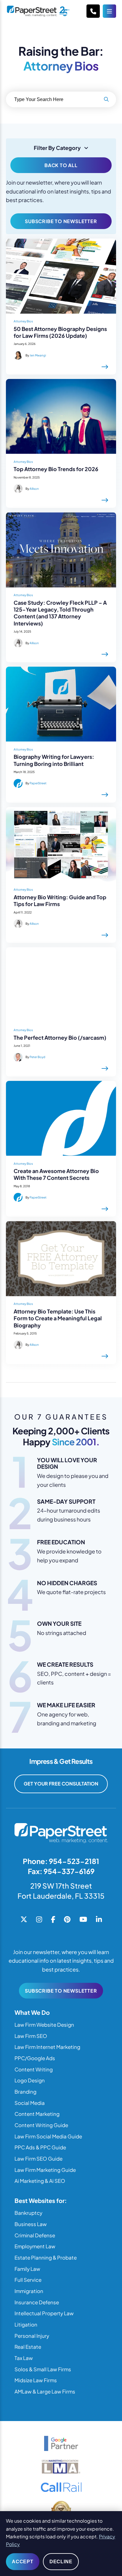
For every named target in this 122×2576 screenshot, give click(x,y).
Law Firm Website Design (44, 2025)
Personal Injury (32, 2336)
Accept (23, 2562)
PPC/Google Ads (35, 2058)
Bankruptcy (28, 2213)
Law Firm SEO (31, 2036)
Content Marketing (37, 2114)
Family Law (27, 2269)
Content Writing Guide (41, 2125)
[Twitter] (24, 1920)
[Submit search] (106, 99)
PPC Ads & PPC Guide (40, 2147)
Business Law (31, 2224)
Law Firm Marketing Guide (45, 2170)
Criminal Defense (35, 2235)
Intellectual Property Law (44, 2313)
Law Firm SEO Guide (38, 2159)
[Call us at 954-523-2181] (93, 11)
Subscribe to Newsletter (61, 221)
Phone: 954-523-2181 (61, 1861)
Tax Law (24, 2358)
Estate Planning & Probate (46, 2257)
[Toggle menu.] (109, 11)
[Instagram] (39, 1920)
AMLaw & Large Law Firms (45, 2391)
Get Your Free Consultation (61, 1784)
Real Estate (28, 2347)
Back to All (61, 165)
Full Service (28, 2280)
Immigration (29, 2291)
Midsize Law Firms (36, 2380)
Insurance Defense (37, 2302)
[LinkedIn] (99, 1920)
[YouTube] (83, 1920)
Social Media (30, 2103)
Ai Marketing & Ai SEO (40, 2181)
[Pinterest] (67, 1920)
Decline (61, 2562)
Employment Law (35, 2246)
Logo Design (30, 2080)
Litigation (26, 2324)
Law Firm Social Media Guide (48, 2136)
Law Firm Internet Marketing (47, 2047)
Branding (25, 2092)
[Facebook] (53, 1920)
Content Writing (34, 2069)
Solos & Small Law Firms (43, 2369)
